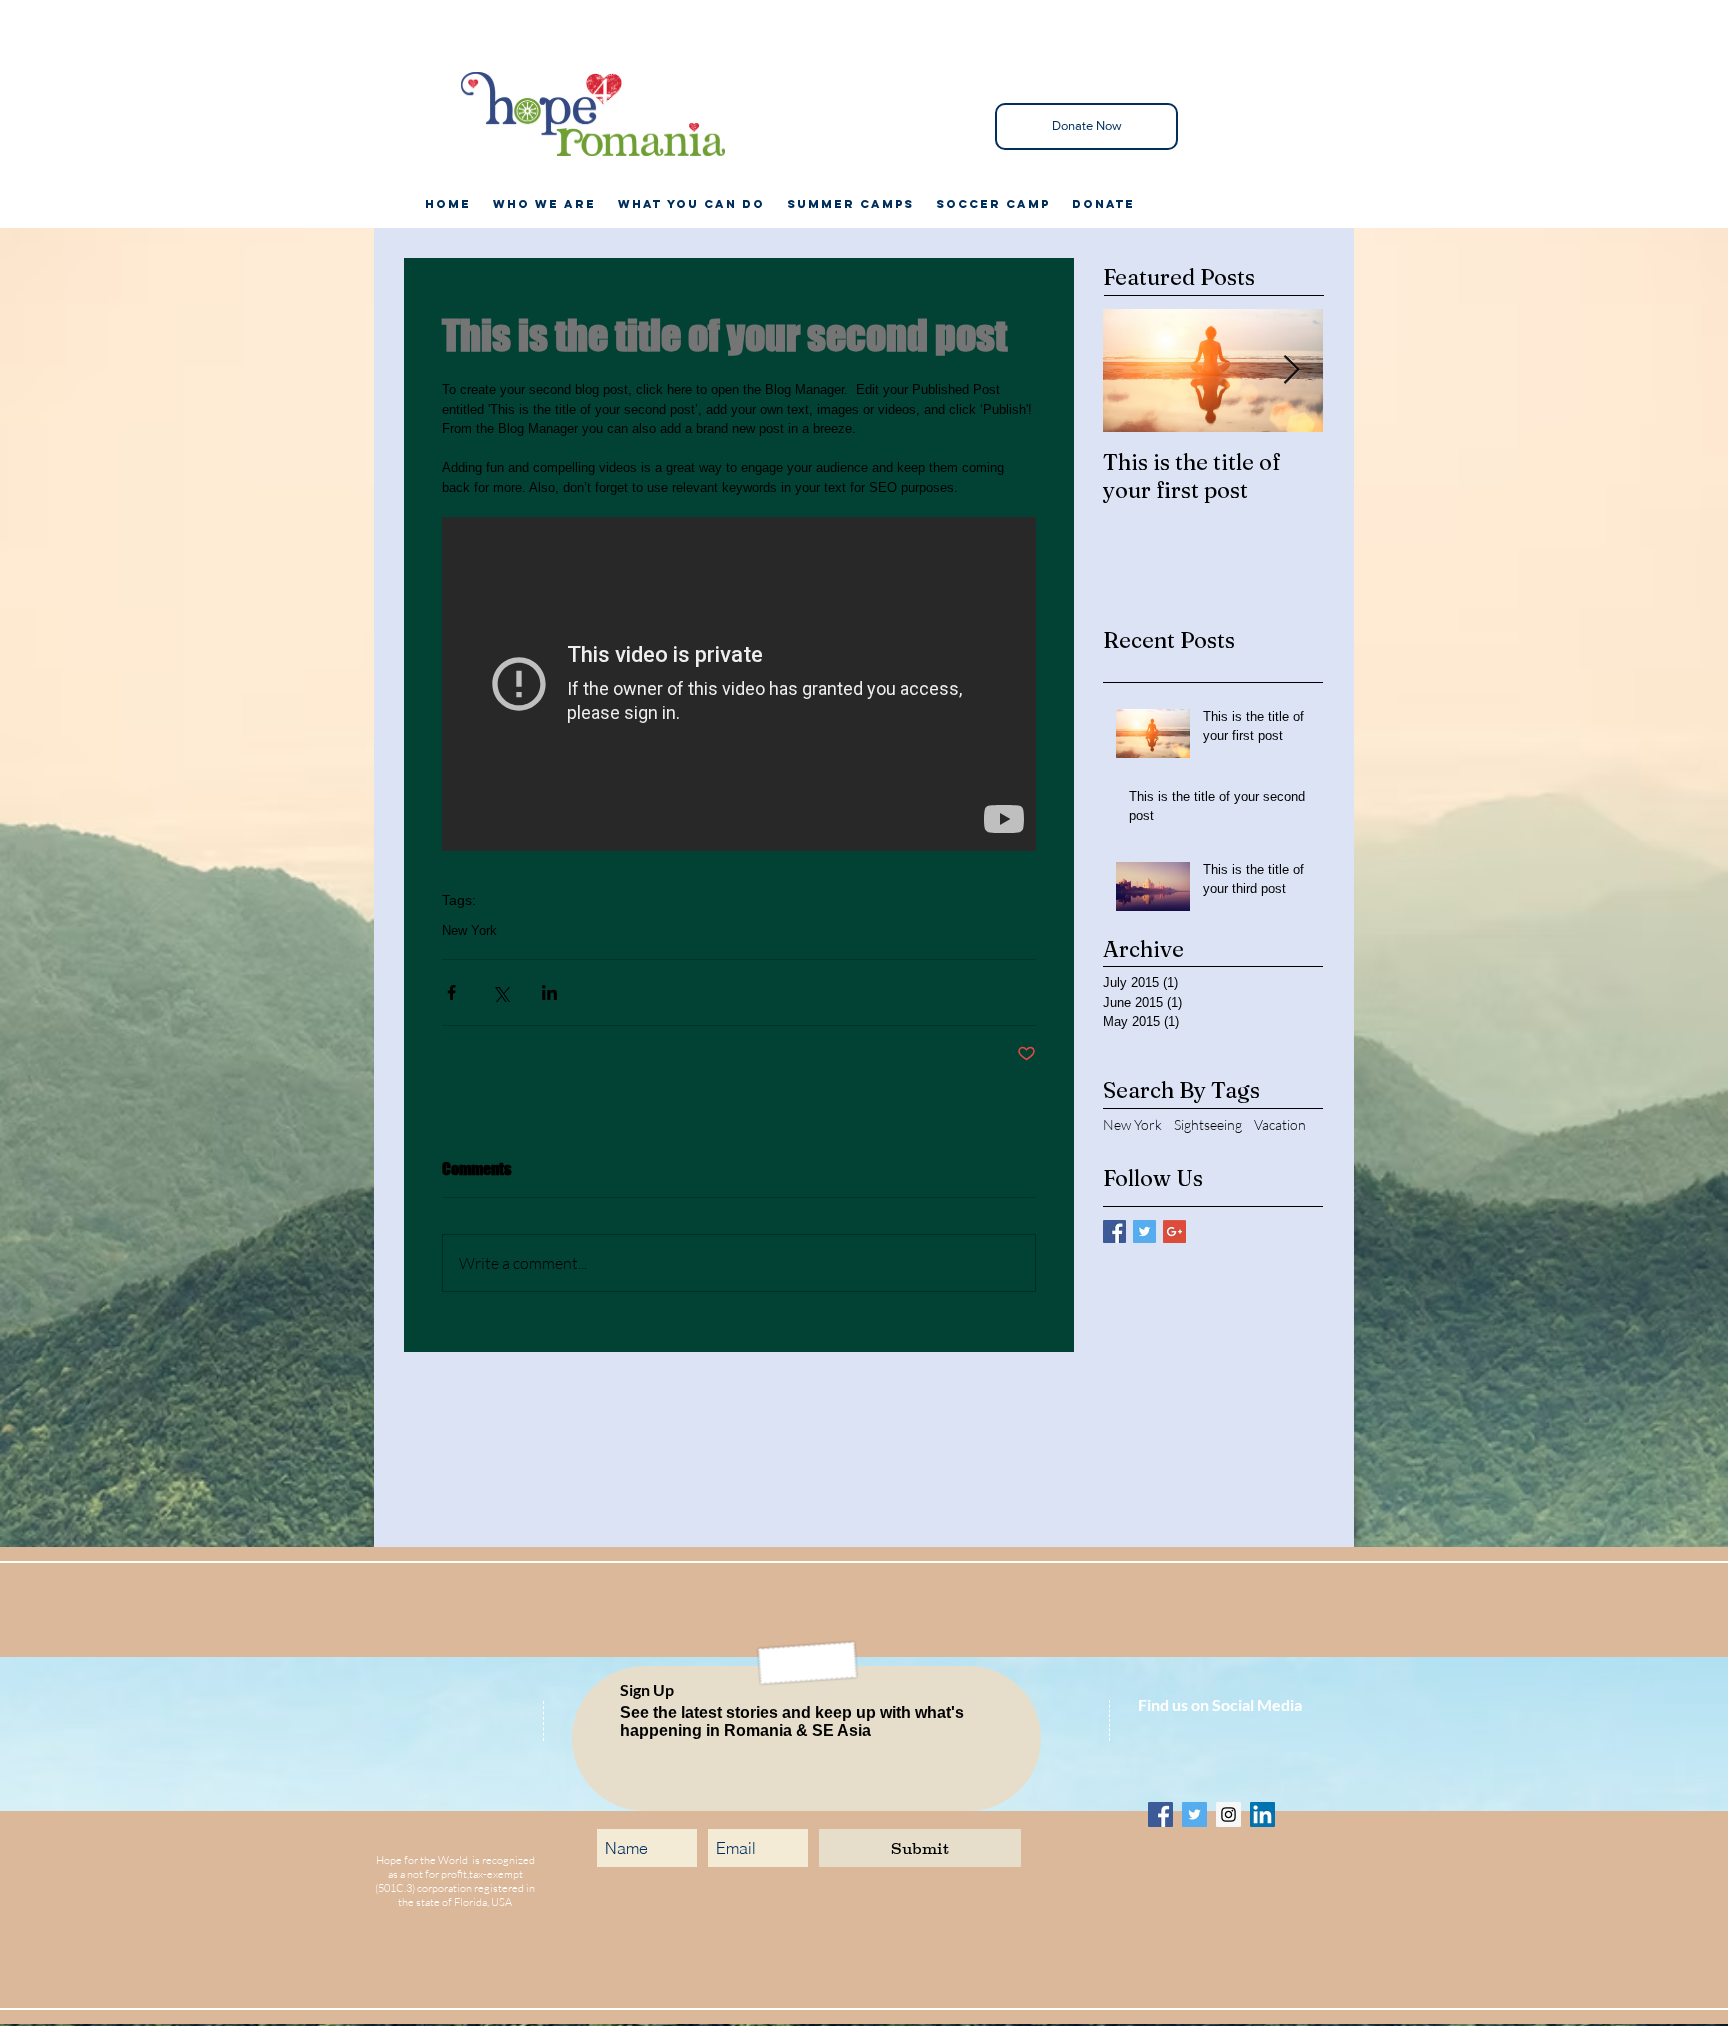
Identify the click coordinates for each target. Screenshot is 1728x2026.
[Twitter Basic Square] (1144, 1231)
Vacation (1280, 1124)
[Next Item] (1291, 370)
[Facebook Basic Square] (1114, 1231)
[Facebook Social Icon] (1160, 1814)
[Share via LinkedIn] (549, 992)
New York (469, 930)
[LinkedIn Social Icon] (1262, 1814)
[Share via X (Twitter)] (500, 992)
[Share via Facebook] (451, 992)
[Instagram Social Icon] (1228, 1814)
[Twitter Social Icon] (1194, 1814)
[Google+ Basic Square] (1174, 1231)
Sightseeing (1208, 1124)
